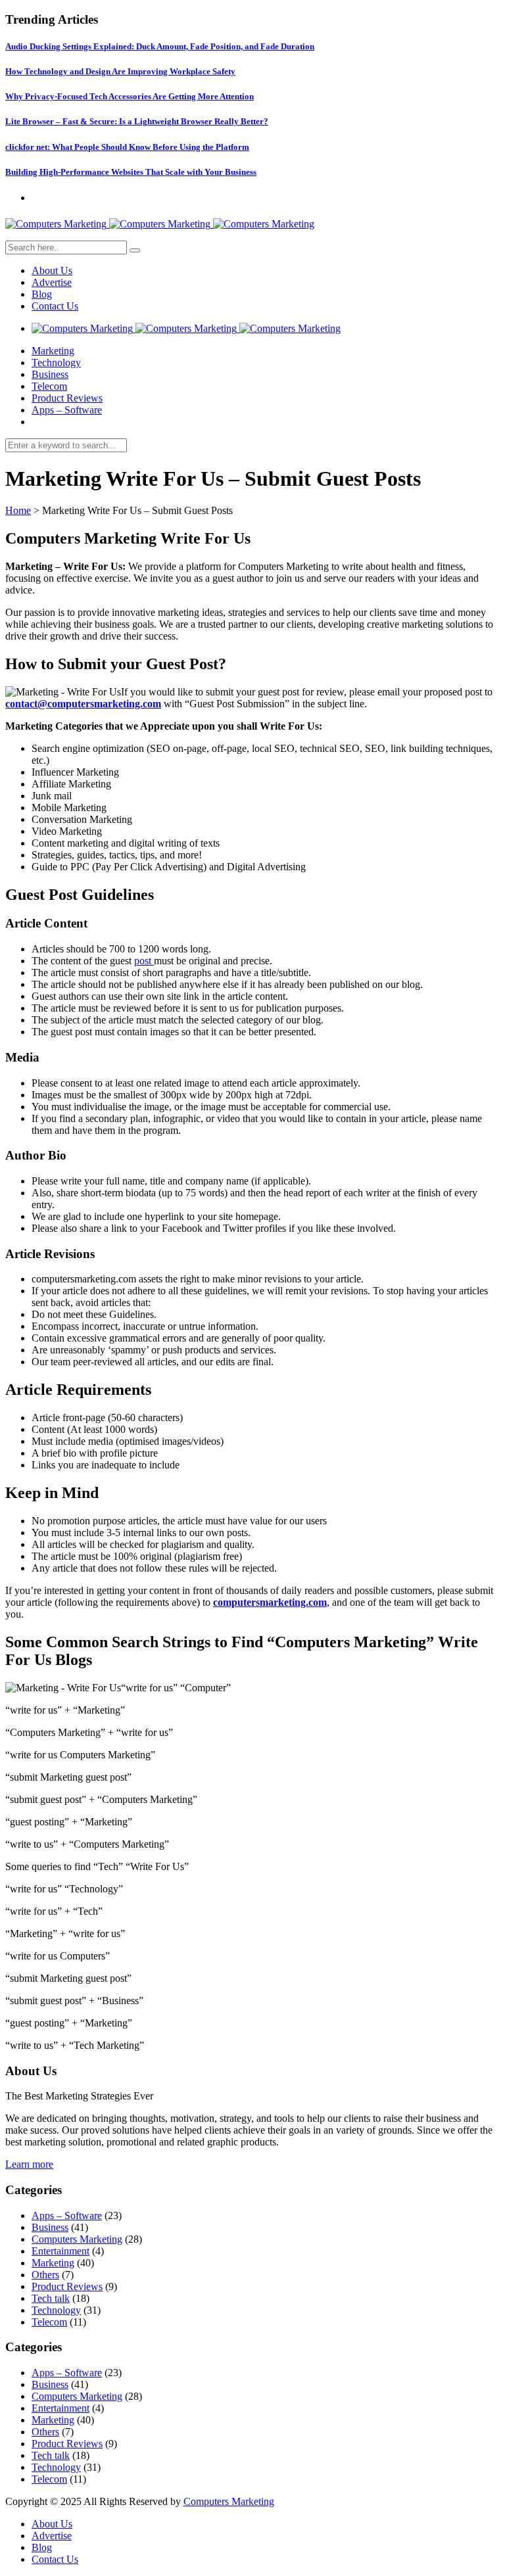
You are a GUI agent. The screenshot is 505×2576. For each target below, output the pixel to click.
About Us (52, 270)
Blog (42, 294)
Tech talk (51, 2298)
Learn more (29, 2164)
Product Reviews (67, 398)
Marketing (53, 351)
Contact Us (55, 306)
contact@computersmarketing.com (83, 704)
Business (50, 374)
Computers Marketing (77, 2239)
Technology (56, 363)
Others (45, 2275)
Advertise (52, 282)
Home (18, 510)
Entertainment (60, 2251)
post (144, 961)
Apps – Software (67, 410)
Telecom (49, 386)
